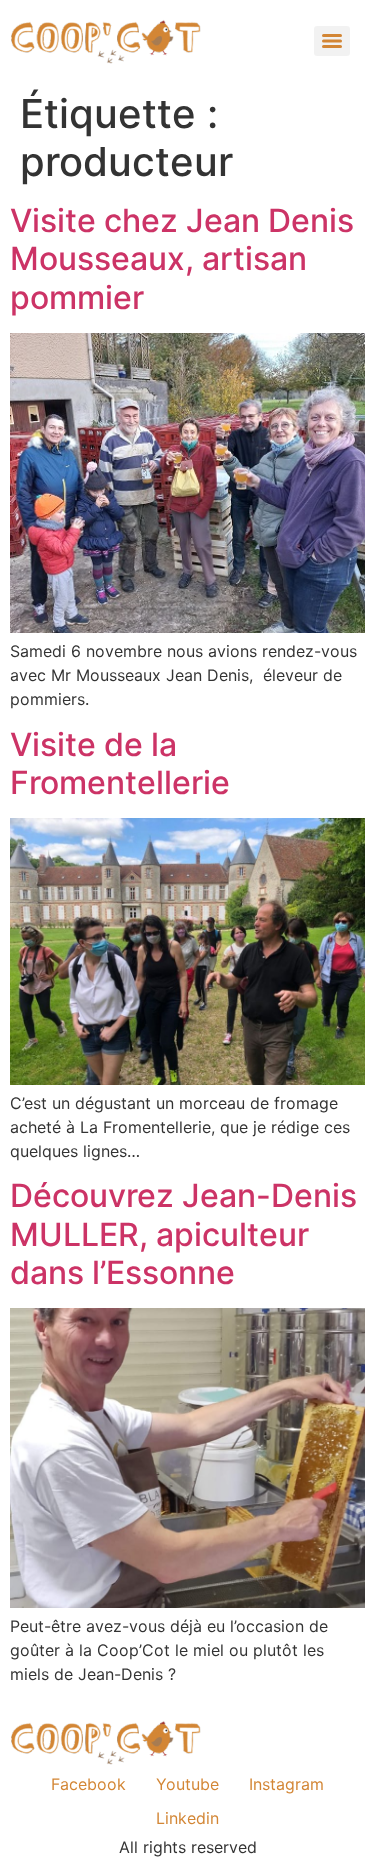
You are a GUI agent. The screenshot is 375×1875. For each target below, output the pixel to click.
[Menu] (332, 41)
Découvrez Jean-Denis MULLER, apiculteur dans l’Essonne (183, 1234)
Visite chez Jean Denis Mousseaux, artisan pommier (182, 259)
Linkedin (187, 1818)
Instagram (286, 1784)
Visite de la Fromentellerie (120, 763)
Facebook (88, 1784)
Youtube (187, 1784)
